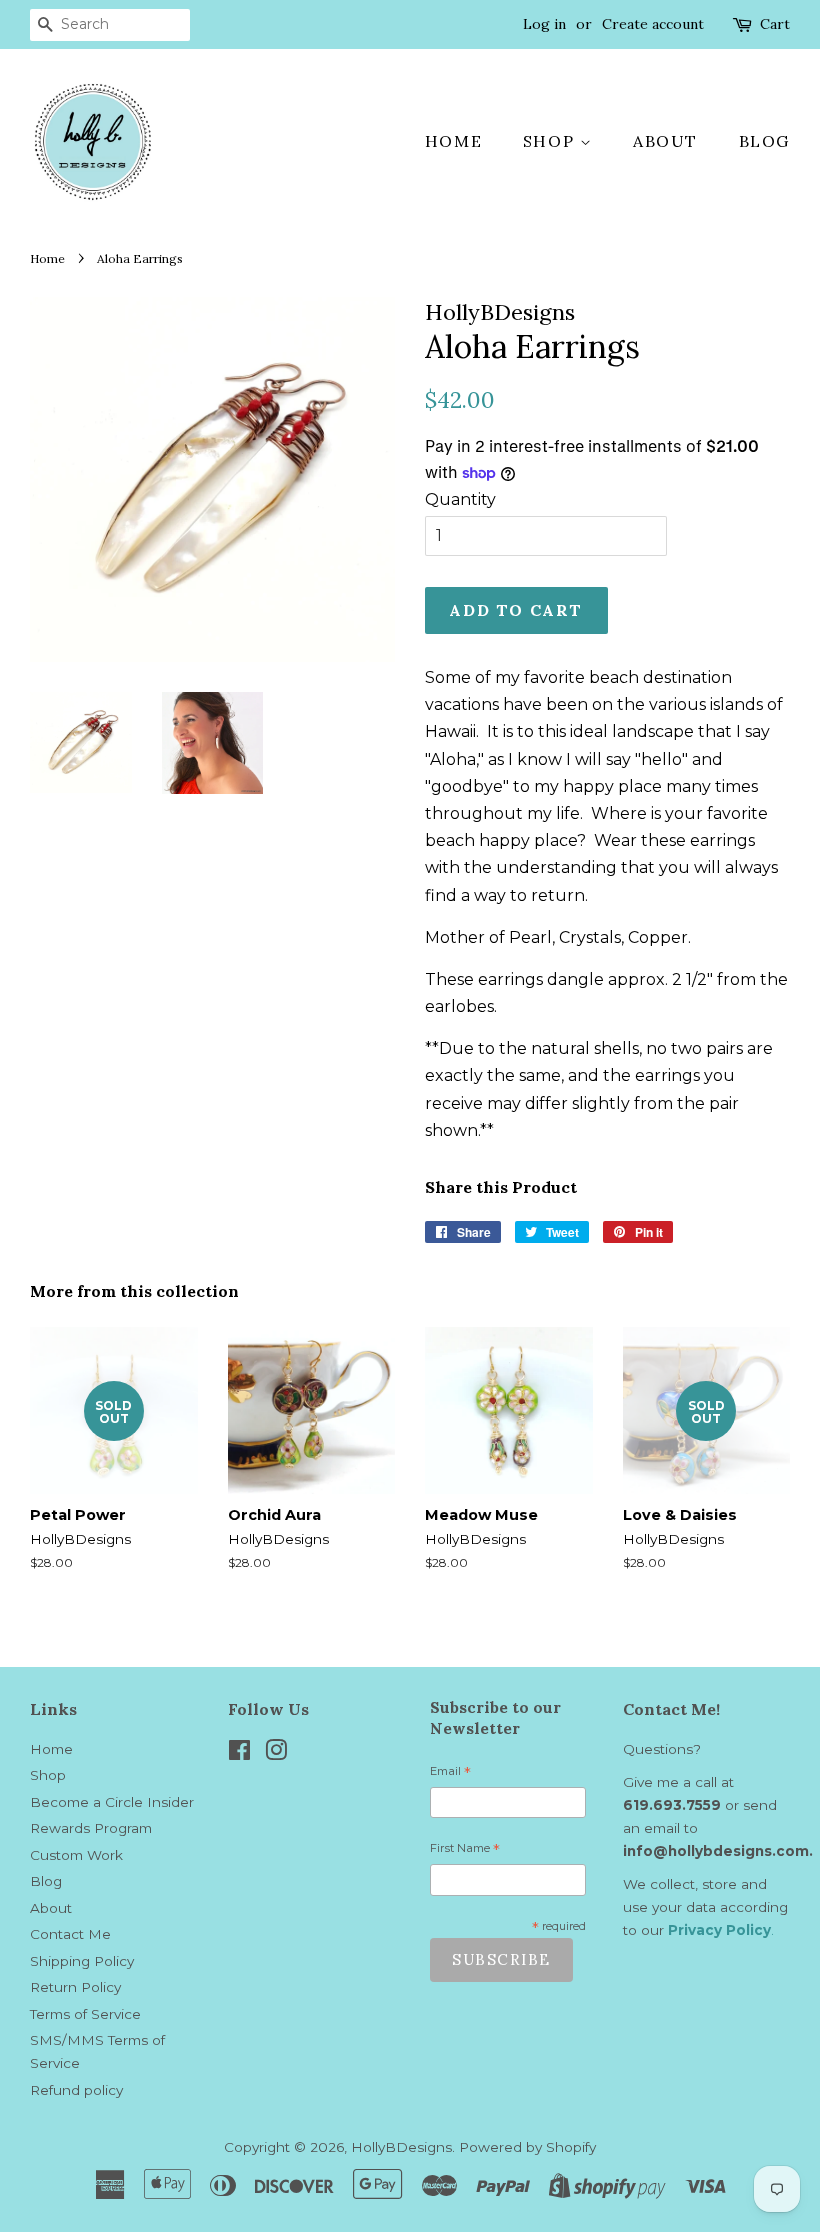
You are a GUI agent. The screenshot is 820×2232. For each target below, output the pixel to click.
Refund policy (76, 2090)
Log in (544, 24)
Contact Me (70, 1934)
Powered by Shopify (527, 2147)
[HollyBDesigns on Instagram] (276, 1754)
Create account (653, 24)
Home (453, 141)
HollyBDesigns (401, 2147)
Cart (775, 24)
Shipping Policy (82, 1961)
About (665, 141)
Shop (551, 141)
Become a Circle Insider (112, 1802)
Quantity (460, 499)
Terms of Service (85, 2014)
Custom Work (76, 1855)
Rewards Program (91, 1828)
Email (450, 1774)
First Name (465, 1851)
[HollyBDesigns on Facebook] (239, 1754)
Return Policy (75, 1987)
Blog (764, 141)
